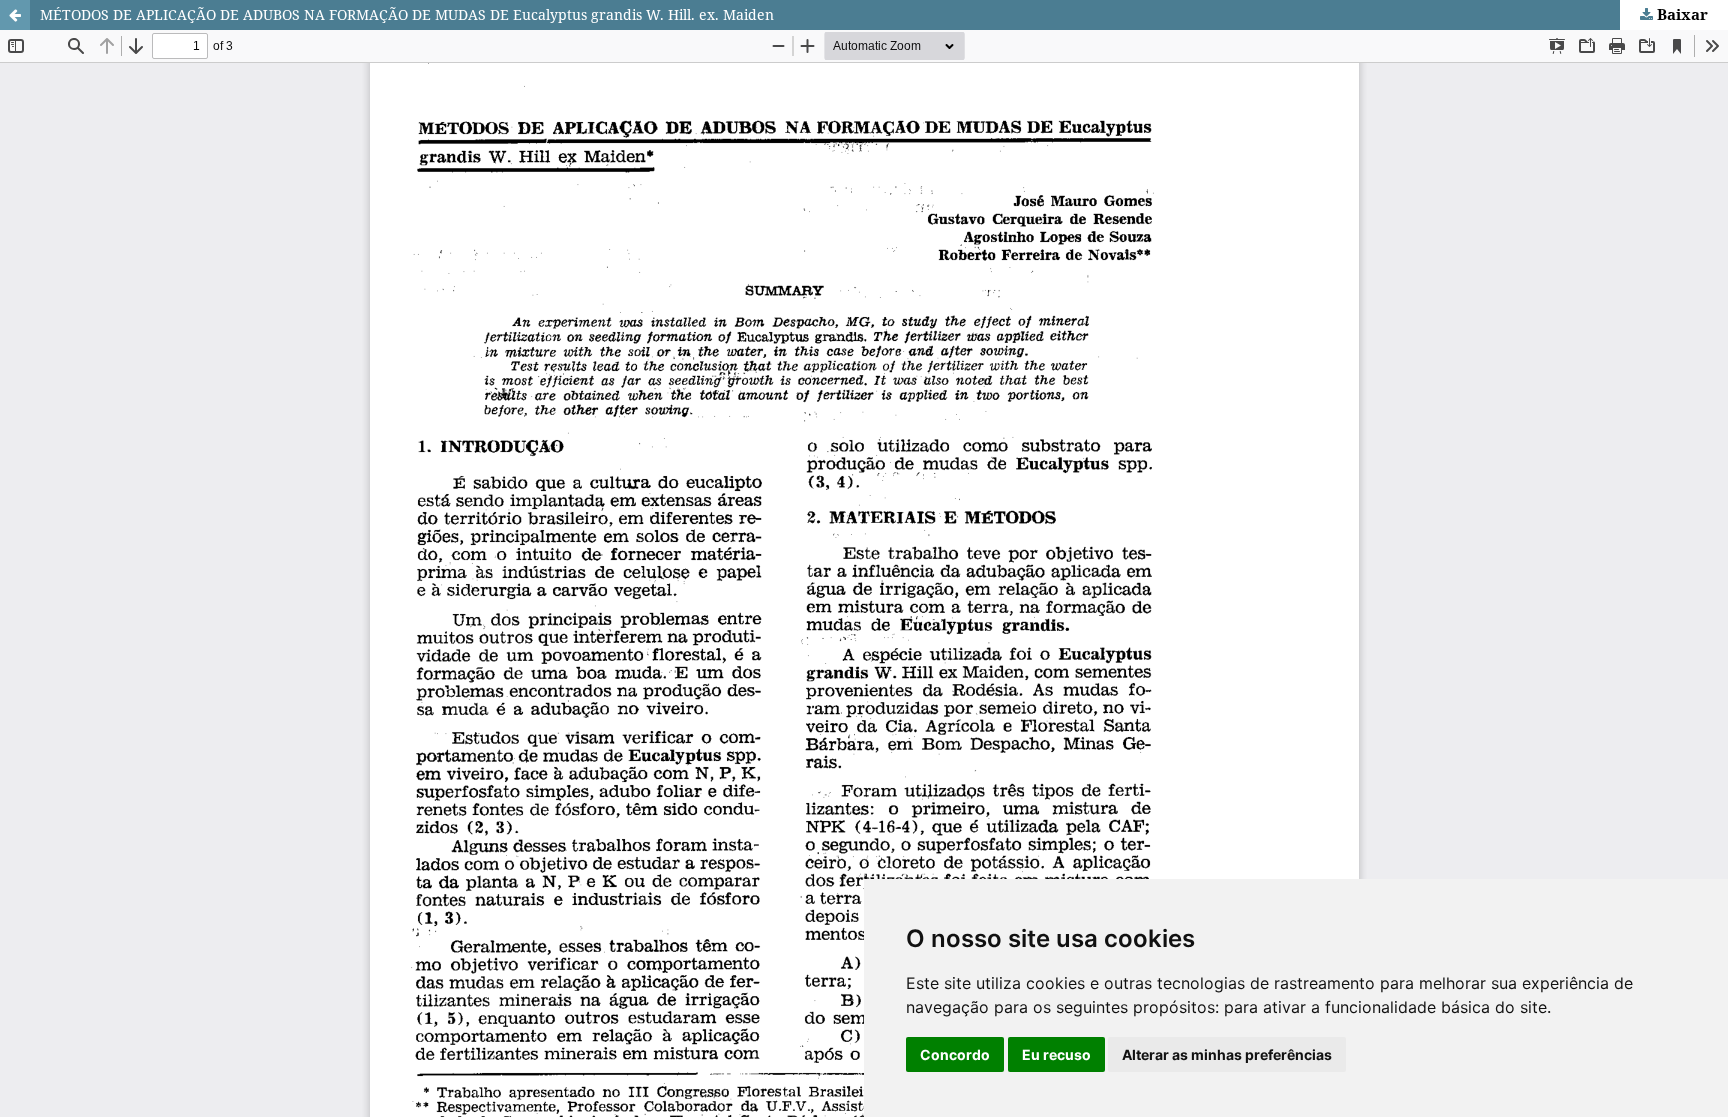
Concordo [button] (955, 1054)
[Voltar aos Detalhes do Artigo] (15, 15)
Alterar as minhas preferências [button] (1227, 1054)
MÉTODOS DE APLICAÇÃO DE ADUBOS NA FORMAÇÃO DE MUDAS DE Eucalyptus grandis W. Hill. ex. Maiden (407, 14)
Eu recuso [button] (1056, 1054)
